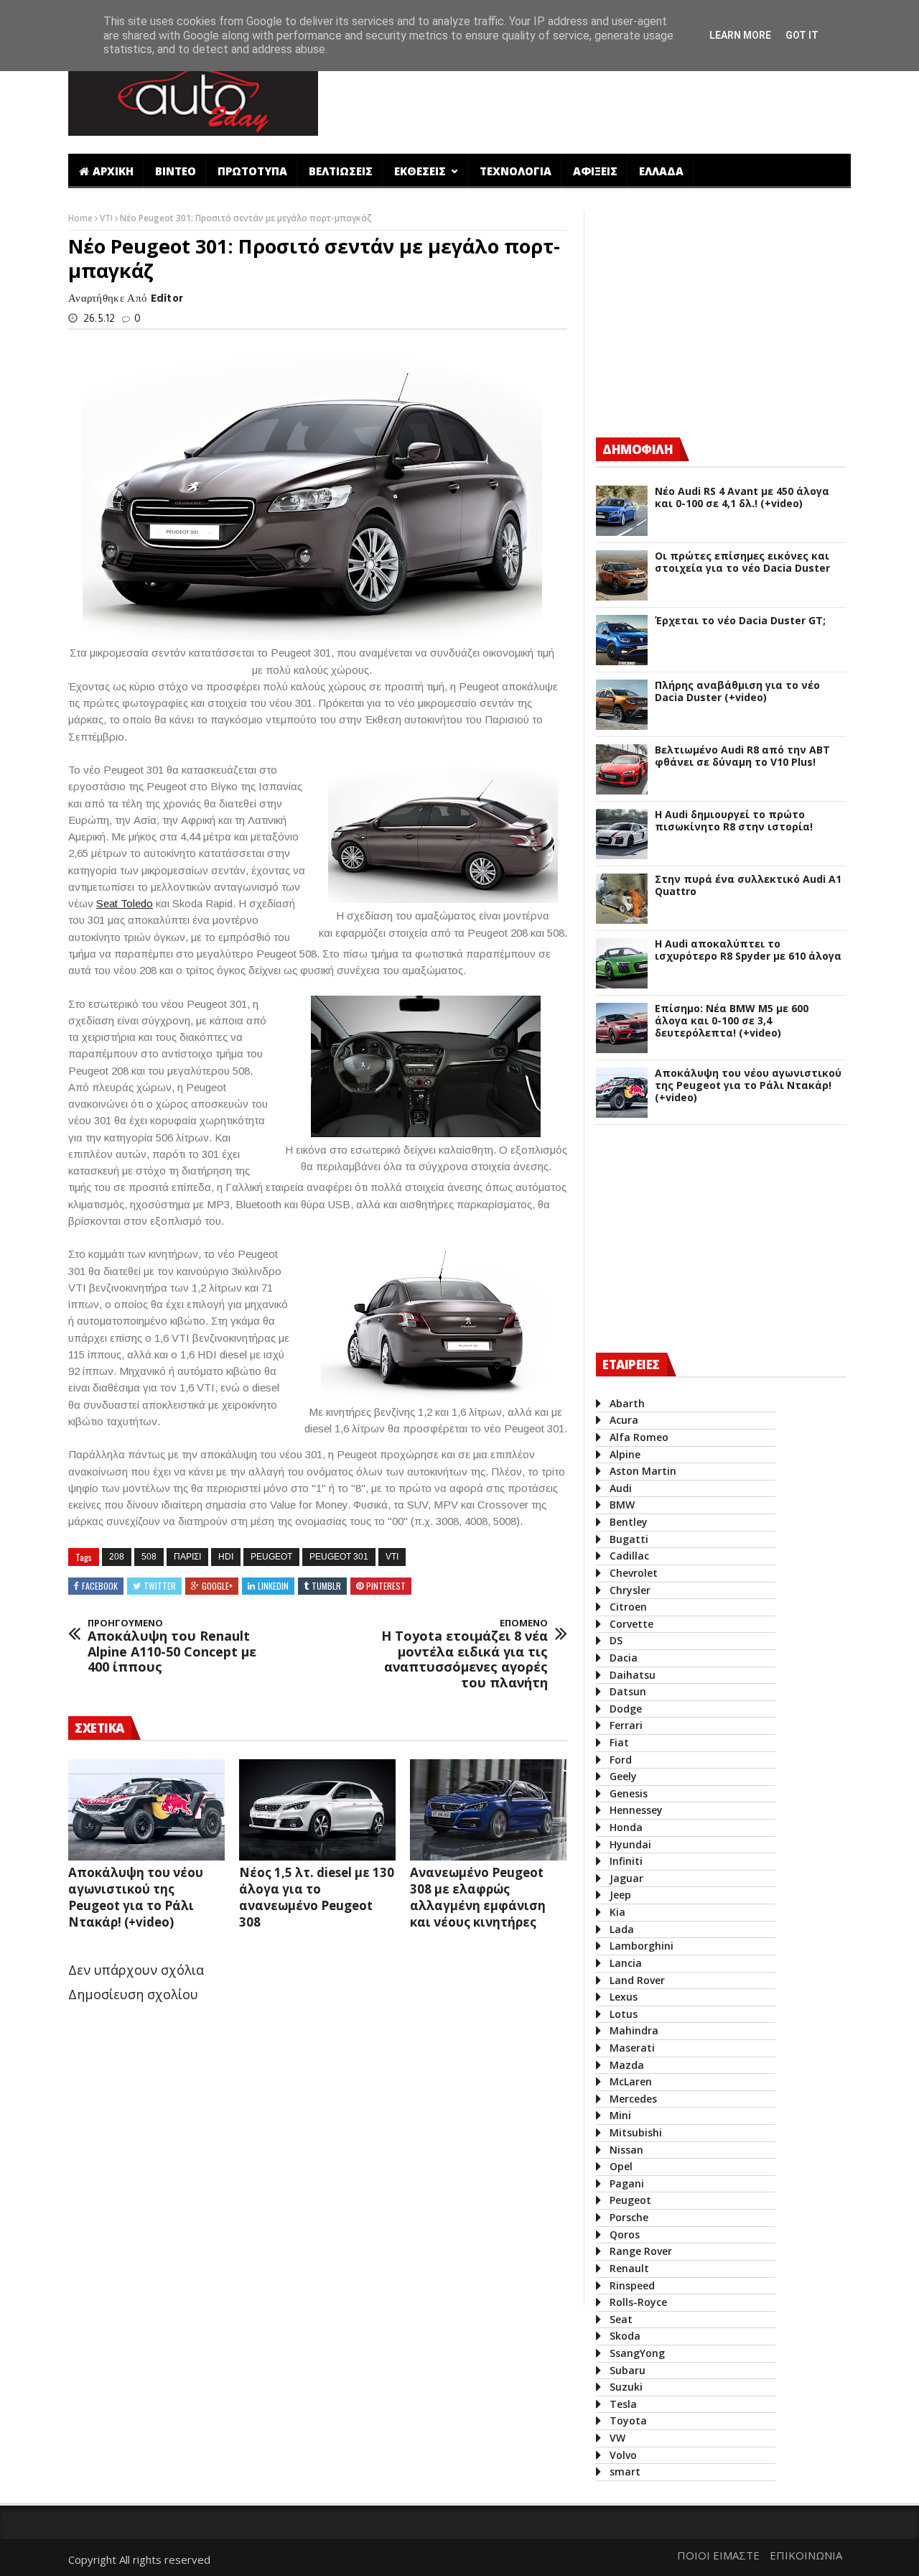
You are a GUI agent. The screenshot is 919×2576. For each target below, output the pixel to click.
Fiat (619, 1742)
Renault (629, 2268)
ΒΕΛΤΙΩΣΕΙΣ (341, 171)
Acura (624, 1420)
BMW (622, 1505)
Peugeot (271, 1557)
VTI (107, 218)
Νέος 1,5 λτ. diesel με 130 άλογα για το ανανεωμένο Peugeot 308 (317, 1897)
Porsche (629, 2217)
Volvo (623, 2455)
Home (81, 218)
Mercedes (633, 2099)
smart (625, 2471)
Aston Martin (643, 1471)
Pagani (627, 2183)
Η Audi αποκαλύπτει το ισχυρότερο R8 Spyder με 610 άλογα (748, 950)
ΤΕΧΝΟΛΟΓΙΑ (516, 171)
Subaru (628, 2370)
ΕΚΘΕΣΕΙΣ (421, 171)
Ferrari (626, 1725)
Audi (621, 1488)
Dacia (624, 1658)
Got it (802, 35)
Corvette (631, 1624)
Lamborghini (642, 1946)
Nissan (626, 2150)
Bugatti (629, 1539)
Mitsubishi (636, 2132)
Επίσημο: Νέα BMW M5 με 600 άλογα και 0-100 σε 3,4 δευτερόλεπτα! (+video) (732, 1021)
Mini (620, 2115)
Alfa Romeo (639, 1437)
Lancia (626, 1963)
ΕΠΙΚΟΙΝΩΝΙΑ (806, 2555)
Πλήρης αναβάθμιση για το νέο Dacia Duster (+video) (737, 692)
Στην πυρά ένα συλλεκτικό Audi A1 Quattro (748, 886)
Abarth (627, 1403)
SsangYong (637, 2353)
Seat (621, 2319)
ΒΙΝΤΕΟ (176, 171)
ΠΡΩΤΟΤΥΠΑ (252, 171)
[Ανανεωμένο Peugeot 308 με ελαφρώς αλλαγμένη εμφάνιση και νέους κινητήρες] (488, 1810)
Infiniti (626, 1861)
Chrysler (630, 1590)
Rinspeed (632, 2285)
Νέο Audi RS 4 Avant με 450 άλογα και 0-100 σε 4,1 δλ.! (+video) (742, 498)
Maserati (632, 2048)
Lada (622, 1929)
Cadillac (629, 1556)
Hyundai (630, 1844)
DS (616, 1640)
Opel (621, 2166)
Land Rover (637, 1980)
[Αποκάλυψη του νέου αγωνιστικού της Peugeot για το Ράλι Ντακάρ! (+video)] (146, 1810)
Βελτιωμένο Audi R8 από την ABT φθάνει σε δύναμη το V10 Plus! (742, 756)
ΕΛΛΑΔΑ (661, 171)
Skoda (625, 2336)
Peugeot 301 (339, 1557)
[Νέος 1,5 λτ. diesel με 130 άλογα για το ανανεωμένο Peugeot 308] (317, 1810)
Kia (617, 1912)
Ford (621, 1760)
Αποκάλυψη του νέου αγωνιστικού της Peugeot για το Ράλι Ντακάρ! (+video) (136, 1897)
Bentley (629, 1522)
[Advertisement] (591, 96)
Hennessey (636, 1810)
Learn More (740, 35)
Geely (623, 1776)
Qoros (625, 2234)
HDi (226, 1557)
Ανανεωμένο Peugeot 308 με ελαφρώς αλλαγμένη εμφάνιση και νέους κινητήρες (478, 1897)
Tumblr (326, 1586)
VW (617, 2438)
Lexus (624, 1997)
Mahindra (634, 2030)
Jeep (620, 1895)
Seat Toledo (125, 903)
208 (117, 1557)
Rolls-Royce (638, 2302)
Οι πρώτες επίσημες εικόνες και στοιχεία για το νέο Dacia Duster (742, 562)
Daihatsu (633, 1675)
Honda (626, 1827)
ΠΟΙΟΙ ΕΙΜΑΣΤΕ (718, 2555)
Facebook (100, 1586)
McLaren (631, 2081)
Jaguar (626, 1878)
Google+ (217, 1586)
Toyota (628, 2420)
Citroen (628, 1607)
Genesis (629, 1793)
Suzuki (626, 2387)
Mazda (627, 2065)
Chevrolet (634, 1573)
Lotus (624, 2014)
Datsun (628, 1691)
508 (149, 1557)
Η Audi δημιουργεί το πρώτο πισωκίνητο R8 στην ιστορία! (734, 821)
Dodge (626, 1709)
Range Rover (641, 2251)
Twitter (160, 1586)
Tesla (623, 2404)
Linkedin (273, 1586)
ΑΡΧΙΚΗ (113, 171)
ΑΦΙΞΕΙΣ (595, 171)
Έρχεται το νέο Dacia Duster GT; (740, 621)
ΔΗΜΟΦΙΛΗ (638, 449)
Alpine (625, 1454)
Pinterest (386, 1586)
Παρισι (187, 1557)
